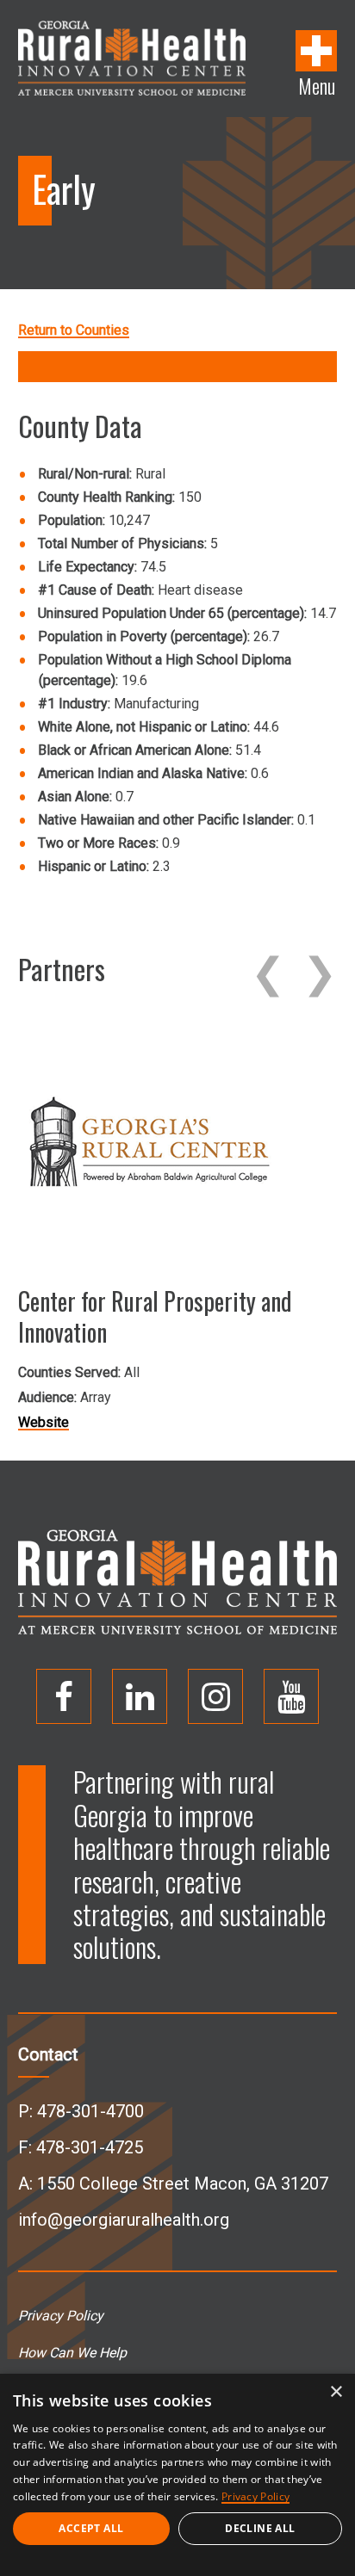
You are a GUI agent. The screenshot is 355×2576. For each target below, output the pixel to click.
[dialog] (177, 2475)
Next (320, 973)
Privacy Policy (61, 2316)
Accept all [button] (91, 2528)
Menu (317, 84)
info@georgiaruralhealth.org (124, 2220)
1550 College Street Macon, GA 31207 (183, 2184)
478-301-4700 (90, 2111)
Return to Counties (74, 330)
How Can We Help (72, 2353)
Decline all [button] (260, 2528)
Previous (268, 973)
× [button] (336, 2392)
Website (44, 1422)
